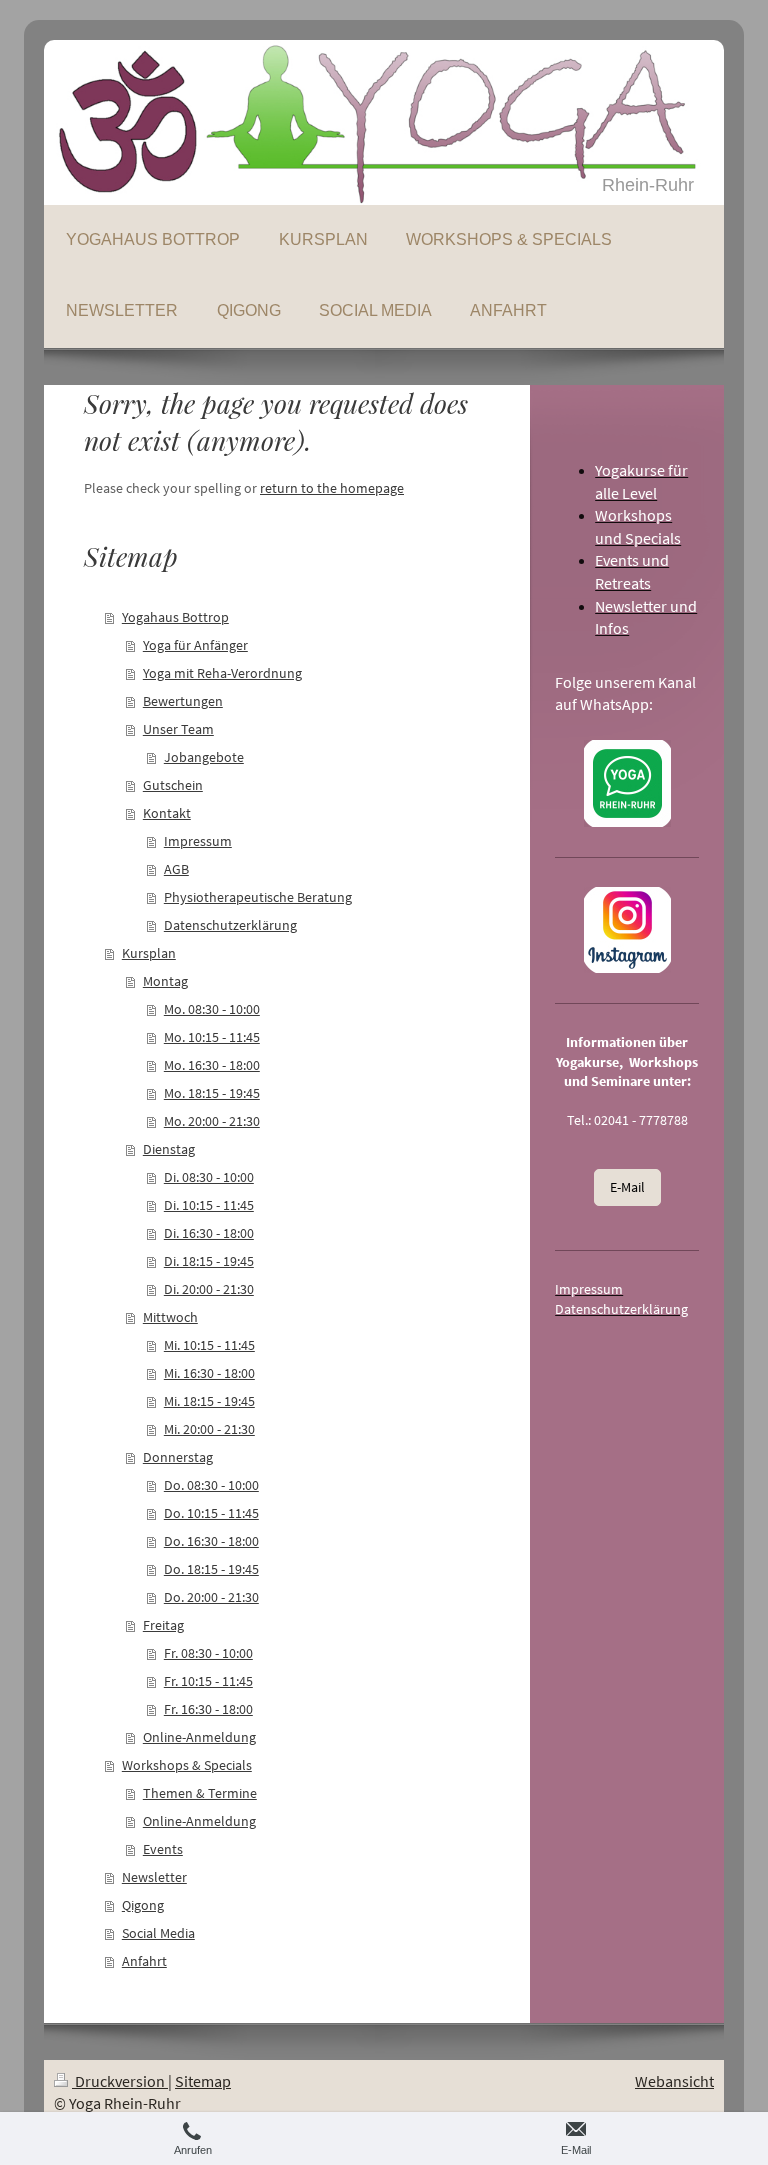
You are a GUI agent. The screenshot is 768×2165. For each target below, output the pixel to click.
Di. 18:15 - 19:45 (209, 1261)
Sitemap (203, 2081)
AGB (176, 869)
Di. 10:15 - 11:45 (209, 1205)
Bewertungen (183, 701)
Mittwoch (170, 1317)
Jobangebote (204, 757)
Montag (165, 981)
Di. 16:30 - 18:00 (209, 1233)
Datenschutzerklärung (230, 925)
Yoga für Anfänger (195, 645)
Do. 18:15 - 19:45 (211, 1569)
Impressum (198, 841)
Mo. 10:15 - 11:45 (212, 1037)
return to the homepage (332, 488)
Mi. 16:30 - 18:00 (209, 1373)
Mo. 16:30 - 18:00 (212, 1065)
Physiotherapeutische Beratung (258, 897)
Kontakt (167, 813)
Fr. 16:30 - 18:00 (208, 1709)
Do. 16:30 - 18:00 (211, 1541)
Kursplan (149, 953)
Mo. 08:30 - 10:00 (212, 1009)
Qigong (143, 1905)
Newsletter (154, 1877)
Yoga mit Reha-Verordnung (222, 673)
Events (163, 1849)
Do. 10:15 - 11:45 (211, 1513)
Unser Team (178, 729)
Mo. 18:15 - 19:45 (212, 1093)
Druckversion (120, 2081)
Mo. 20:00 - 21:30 (212, 1121)
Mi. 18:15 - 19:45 (209, 1401)
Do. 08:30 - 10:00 (211, 1485)
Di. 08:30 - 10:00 (209, 1177)
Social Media (158, 1933)
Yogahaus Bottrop (175, 617)
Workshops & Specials (187, 1765)
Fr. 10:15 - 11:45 (208, 1681)
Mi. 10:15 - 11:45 (209, 1345)
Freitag (163, 1625)
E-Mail (627, 1187)
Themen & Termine (200, 1793)
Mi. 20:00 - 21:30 (209, 1429)
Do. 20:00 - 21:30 (211, 1597)
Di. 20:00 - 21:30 (209, 1289)
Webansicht (674, 2081)
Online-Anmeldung (199, 1737)
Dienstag (169, 1149)
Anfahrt (144, 1961)
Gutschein (173, 785)
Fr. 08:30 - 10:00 (208, 1653)
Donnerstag (178, 1457)
